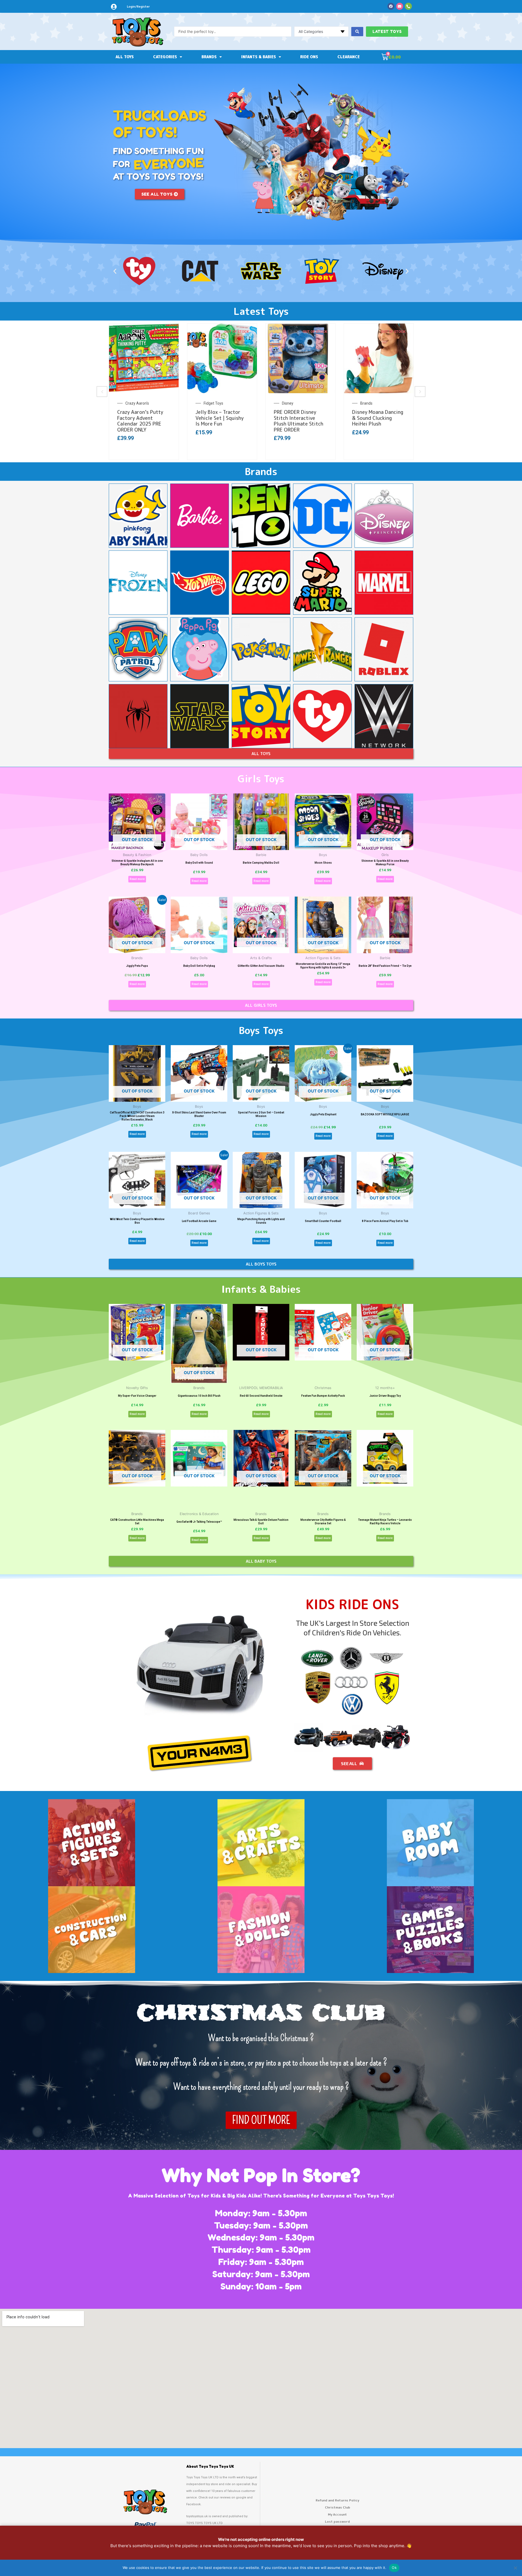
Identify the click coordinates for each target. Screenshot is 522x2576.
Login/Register (138, 7)
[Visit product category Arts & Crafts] (261, 1843)
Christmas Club (338, 2507)
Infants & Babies (259, 57)
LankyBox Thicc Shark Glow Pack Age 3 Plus (298, 415)
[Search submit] (357, 32)
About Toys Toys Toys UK (210, 2466)
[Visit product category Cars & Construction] (92, 1930)
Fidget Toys (135, 403)
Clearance (349, 57)
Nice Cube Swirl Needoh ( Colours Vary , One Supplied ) (143, 418)
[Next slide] (420, 392)
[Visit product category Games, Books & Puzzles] (430, 1930)
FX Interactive (215, 403)
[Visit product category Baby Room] (430, 1843)
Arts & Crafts (371, 403)
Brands (209, 57)
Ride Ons (309, 57)
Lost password (337, 2521)
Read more (137, 879)
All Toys (125, 57)
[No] (515, 2568)
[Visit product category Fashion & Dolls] (261, 1930)
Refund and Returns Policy (337, 2500)
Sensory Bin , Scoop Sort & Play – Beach (375, 415)
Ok (394, 2568)
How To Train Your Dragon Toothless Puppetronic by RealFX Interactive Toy (222, 421)
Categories (165, 57)
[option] (144, 392)
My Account (337, 2514)
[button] (115, 271)
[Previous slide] (102, 392)
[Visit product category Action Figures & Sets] (92, 1843)
